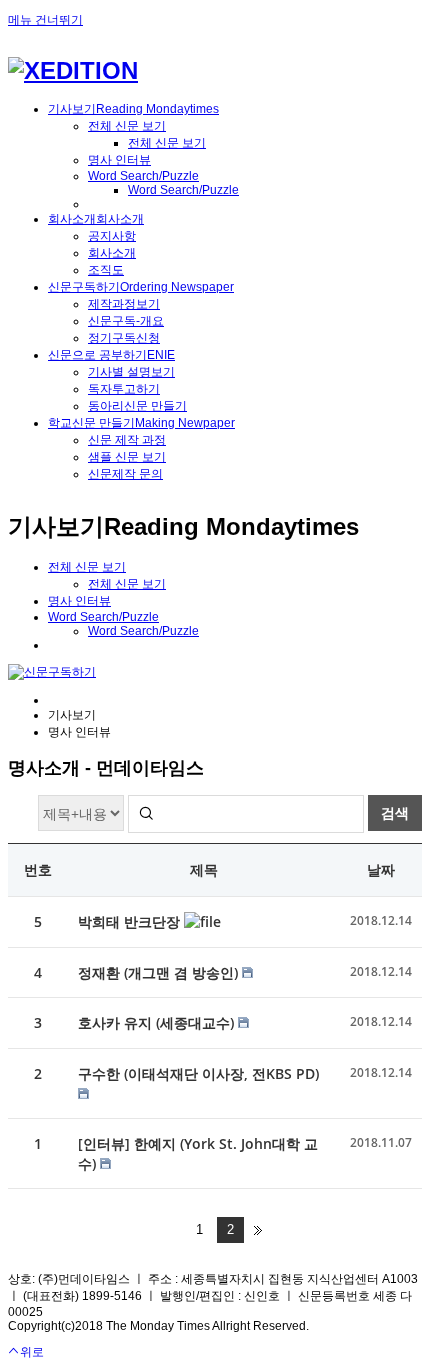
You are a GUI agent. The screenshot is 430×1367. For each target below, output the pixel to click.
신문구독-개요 (126, 321)
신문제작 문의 (125, 474)
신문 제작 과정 (127, 440)
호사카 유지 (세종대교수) (158, 1022)
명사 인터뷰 (119, 160)
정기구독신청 (124, 338)
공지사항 (112, 236)
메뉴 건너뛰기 (45, 20)
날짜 (381, 869)
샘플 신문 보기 (127, 457)
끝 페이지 (258, 1230)
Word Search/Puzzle (143, 176)
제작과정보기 (124, 304)
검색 (395, 812)
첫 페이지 (172, 1230)
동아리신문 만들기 (137, 406)
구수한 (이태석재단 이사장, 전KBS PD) (198, 1073)
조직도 (106, 270)
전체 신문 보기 (127, 126)
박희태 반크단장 (131, 921)
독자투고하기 (124, 389)
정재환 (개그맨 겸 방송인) (160, 972)
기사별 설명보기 (131, 372)
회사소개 (112, 253)
